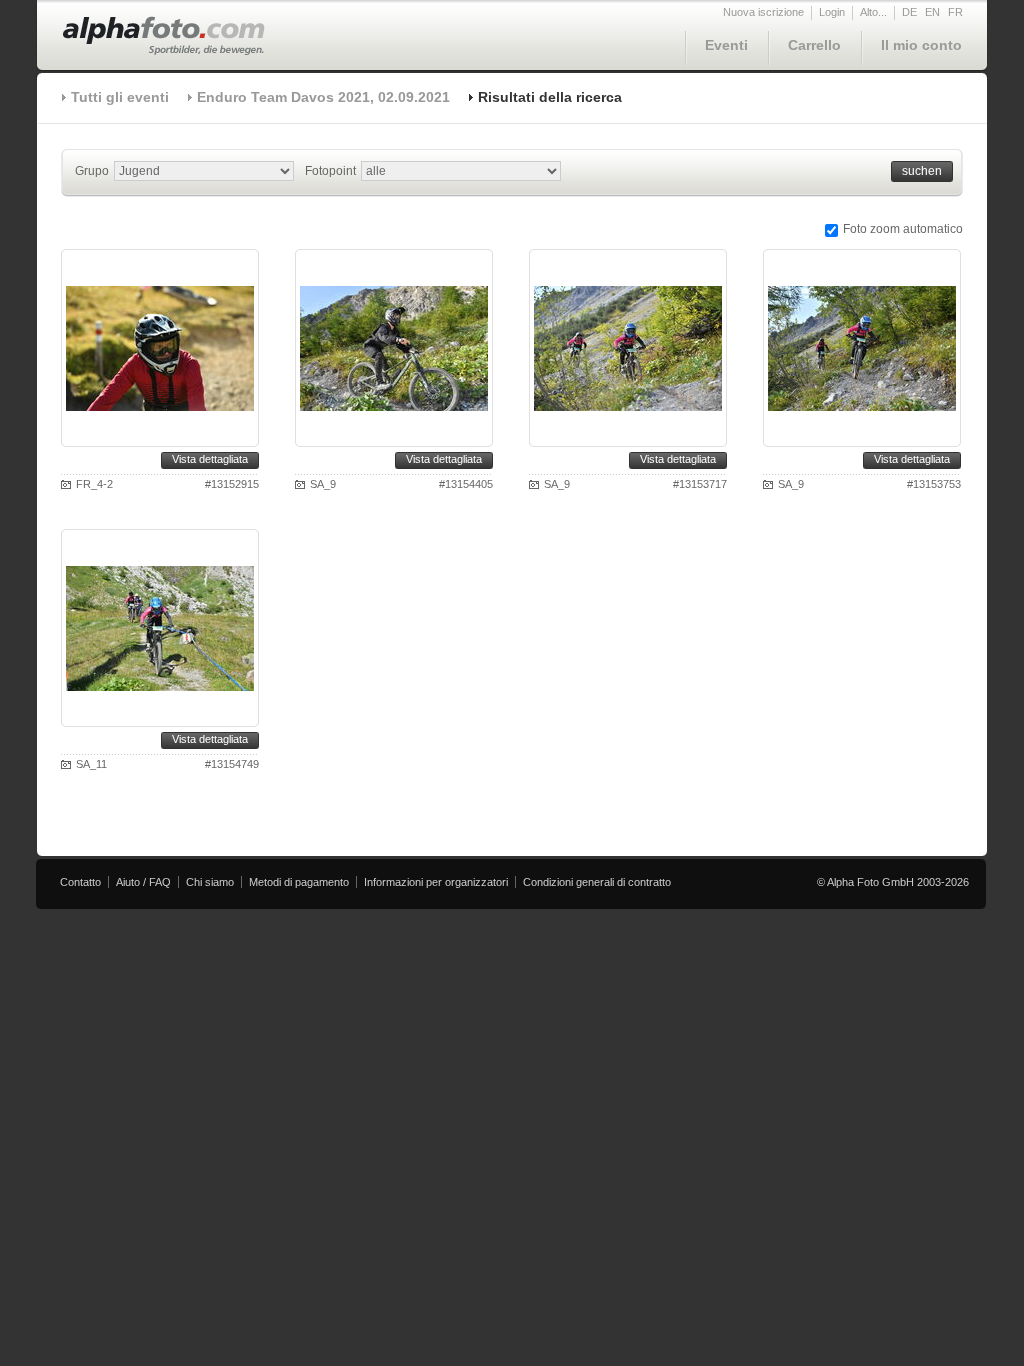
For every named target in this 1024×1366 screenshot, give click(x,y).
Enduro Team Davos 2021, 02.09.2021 (323, 97)
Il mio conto (921, 45)
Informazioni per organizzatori (436, 882)
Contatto (80, 882)
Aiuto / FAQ (143, 882)
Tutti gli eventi (120, 97)
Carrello (814, 45)
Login (832, 12)
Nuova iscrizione (763, 12)
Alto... (873, 12)
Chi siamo (210, 882)
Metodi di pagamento (299, 882)
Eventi (726, 45)
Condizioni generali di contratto (597, 882)
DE (909, 12)
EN (932, 12)
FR (955, 12)
